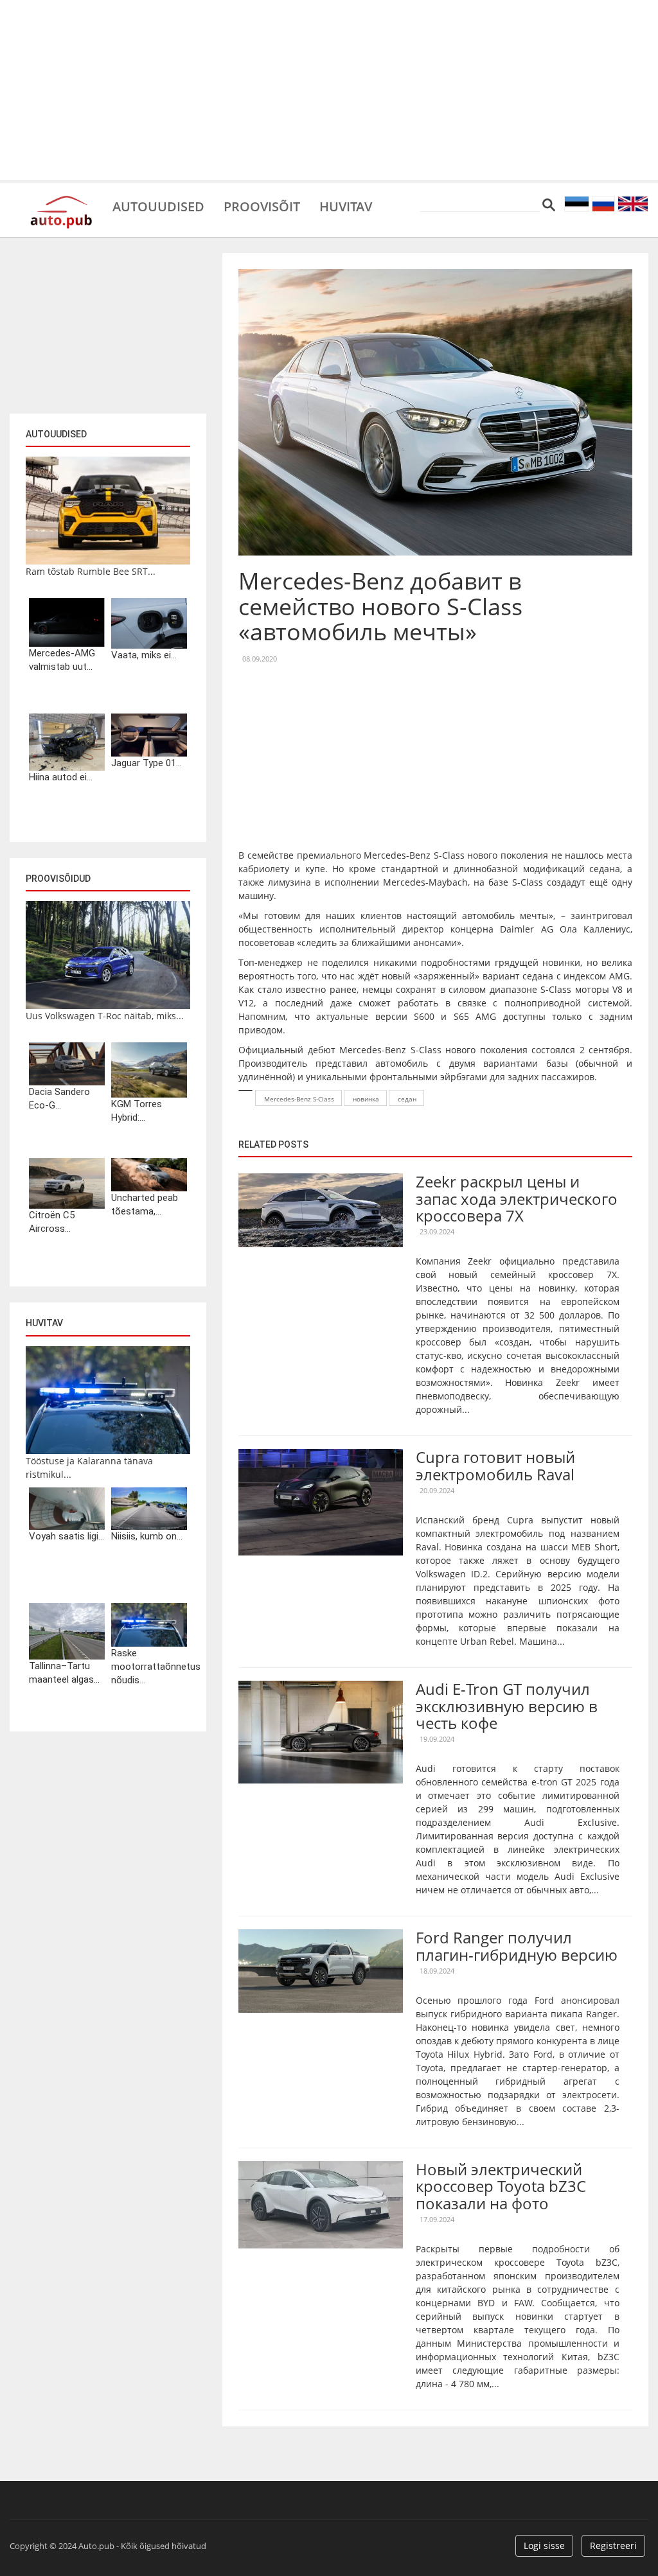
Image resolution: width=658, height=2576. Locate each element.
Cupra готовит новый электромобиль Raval (495, 1465)
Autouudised (158, 206)
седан (407, 1099)
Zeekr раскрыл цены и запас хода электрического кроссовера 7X (517, 1198)
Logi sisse (544, 2545)
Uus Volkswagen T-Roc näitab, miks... (105, 1016)
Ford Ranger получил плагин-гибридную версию (517, 1946)
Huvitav (346, 206)
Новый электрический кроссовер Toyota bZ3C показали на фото (501, 2186)
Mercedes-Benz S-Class (299, 1099)
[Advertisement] (329, 90)
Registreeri (613, 2545)
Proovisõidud (58, 879)
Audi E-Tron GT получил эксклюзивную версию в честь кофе (507, 1706)
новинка (366, 1099)
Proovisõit (262, 206)
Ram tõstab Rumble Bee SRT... (91, 571)
